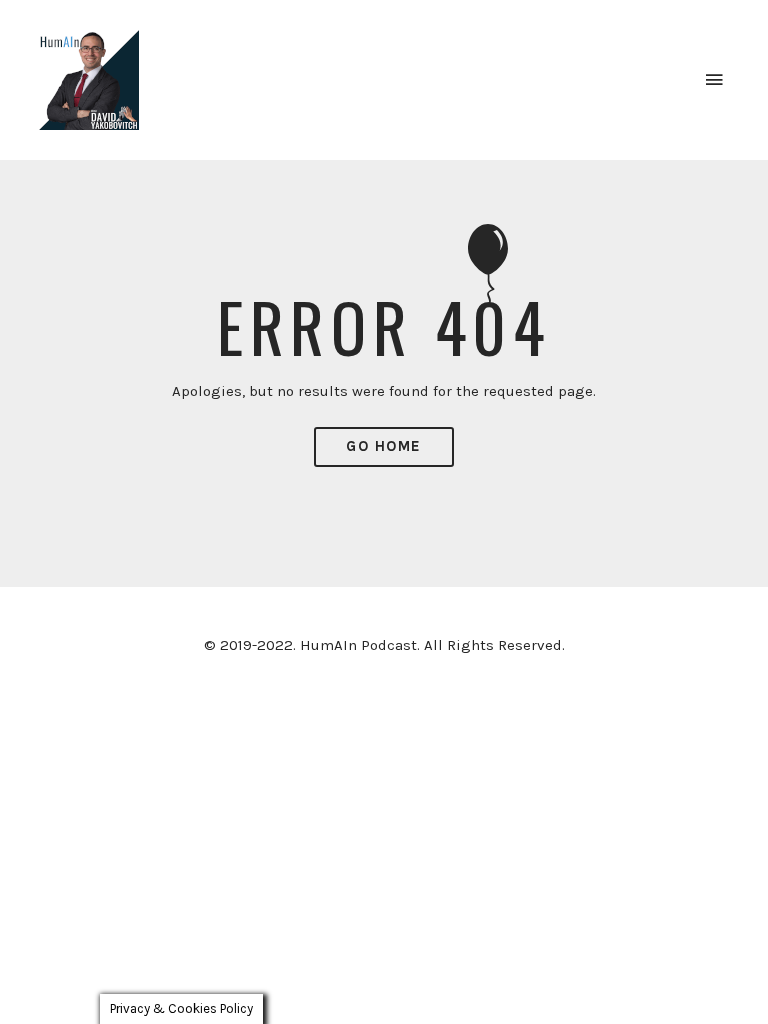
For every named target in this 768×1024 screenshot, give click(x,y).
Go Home (384, 446)
